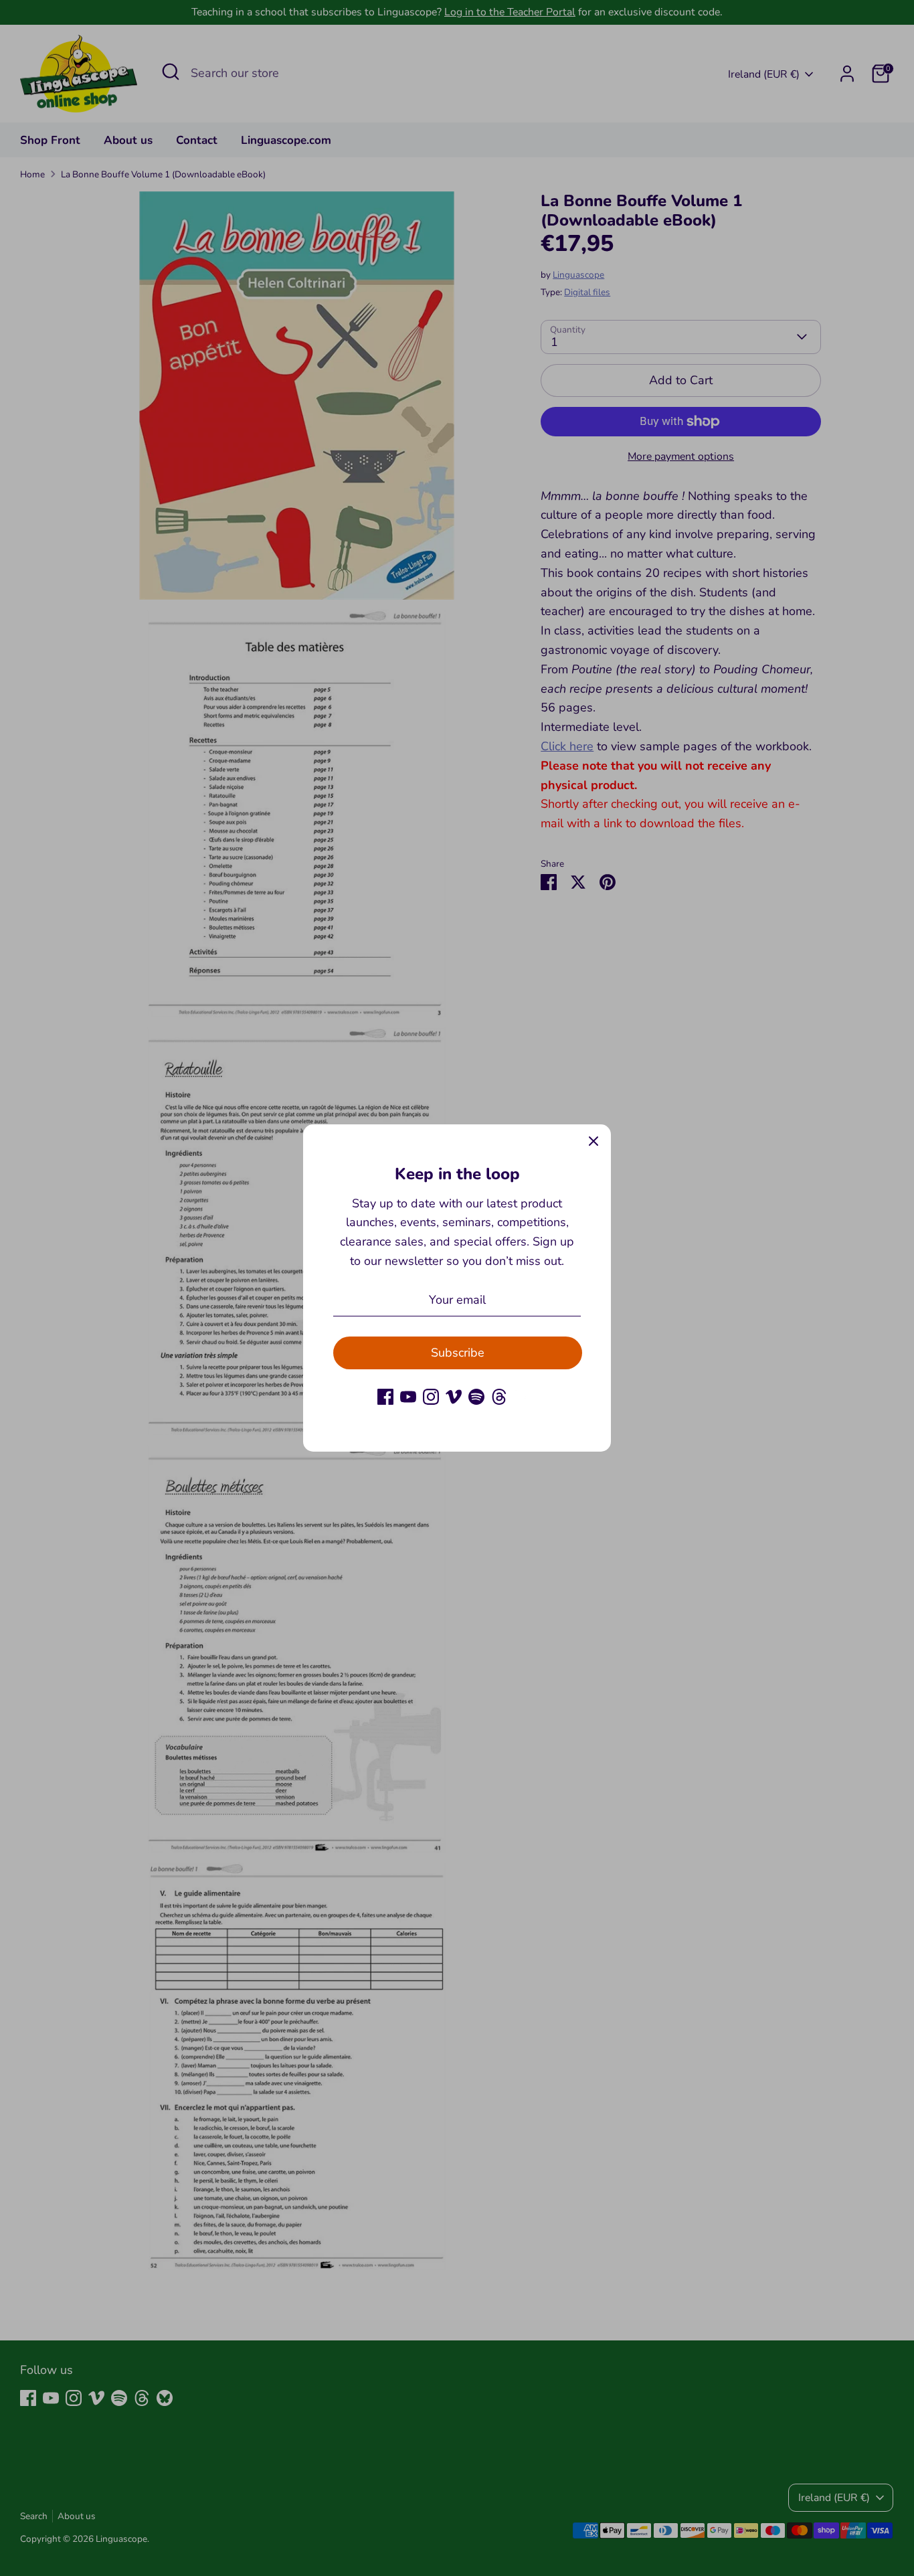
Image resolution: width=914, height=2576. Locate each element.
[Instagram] (431, 1397)
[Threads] (499, 1397)
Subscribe (458, 1353)
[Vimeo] (454, 1397)
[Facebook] (385, 1397)
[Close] (593, 1142)
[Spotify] (476, 1397)
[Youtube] (408, 1397)
